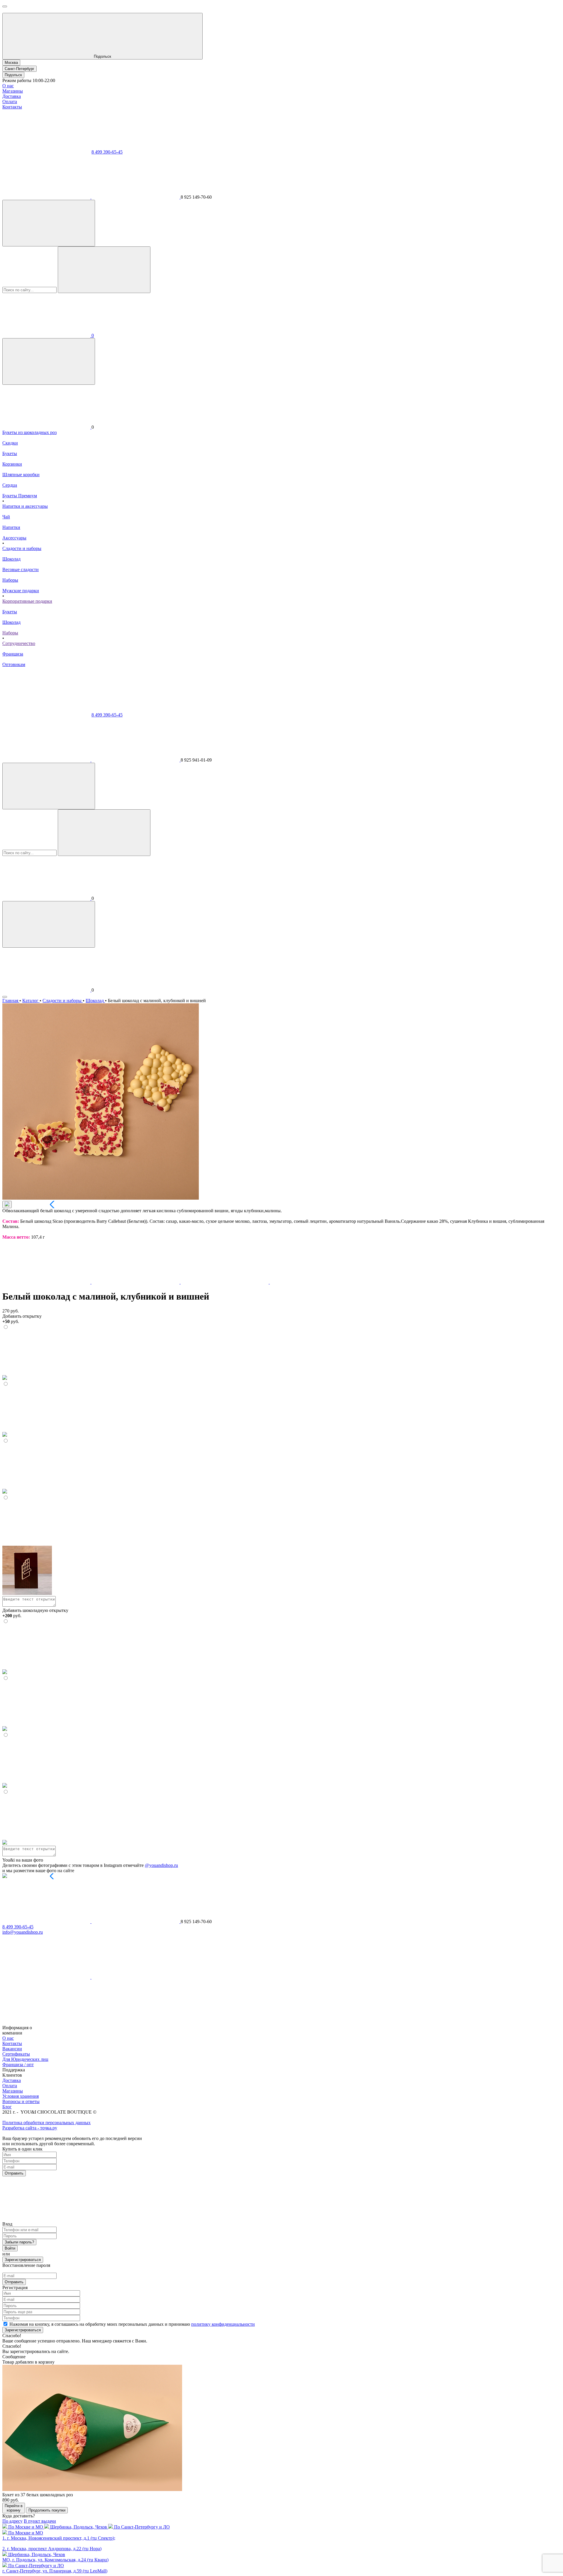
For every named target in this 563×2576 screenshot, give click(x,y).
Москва (11, 63)
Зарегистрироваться (23, 2260)
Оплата (10, 102)
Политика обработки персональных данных (46, 2123)
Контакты (12, 107)
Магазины (13, 91)
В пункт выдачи (40, 2521)
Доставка (12, 96)
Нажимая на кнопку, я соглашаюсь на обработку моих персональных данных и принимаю (132, 2324)
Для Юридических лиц (25, 2059)
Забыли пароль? (19, 2242)
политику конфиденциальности (223, 2324)
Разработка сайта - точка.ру (30, 2128)
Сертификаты (16, 2054)
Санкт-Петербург (19, 69)
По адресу (12, 2521)
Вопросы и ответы (21, 2101)
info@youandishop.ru (23, 1932)
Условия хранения (21, 2096)
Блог (7, 2107)
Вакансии (12, 2049)
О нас (8, 86)
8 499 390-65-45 (107, 152)
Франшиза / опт (18, 2065)
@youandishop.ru (161, 1865)
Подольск (13, 75)
